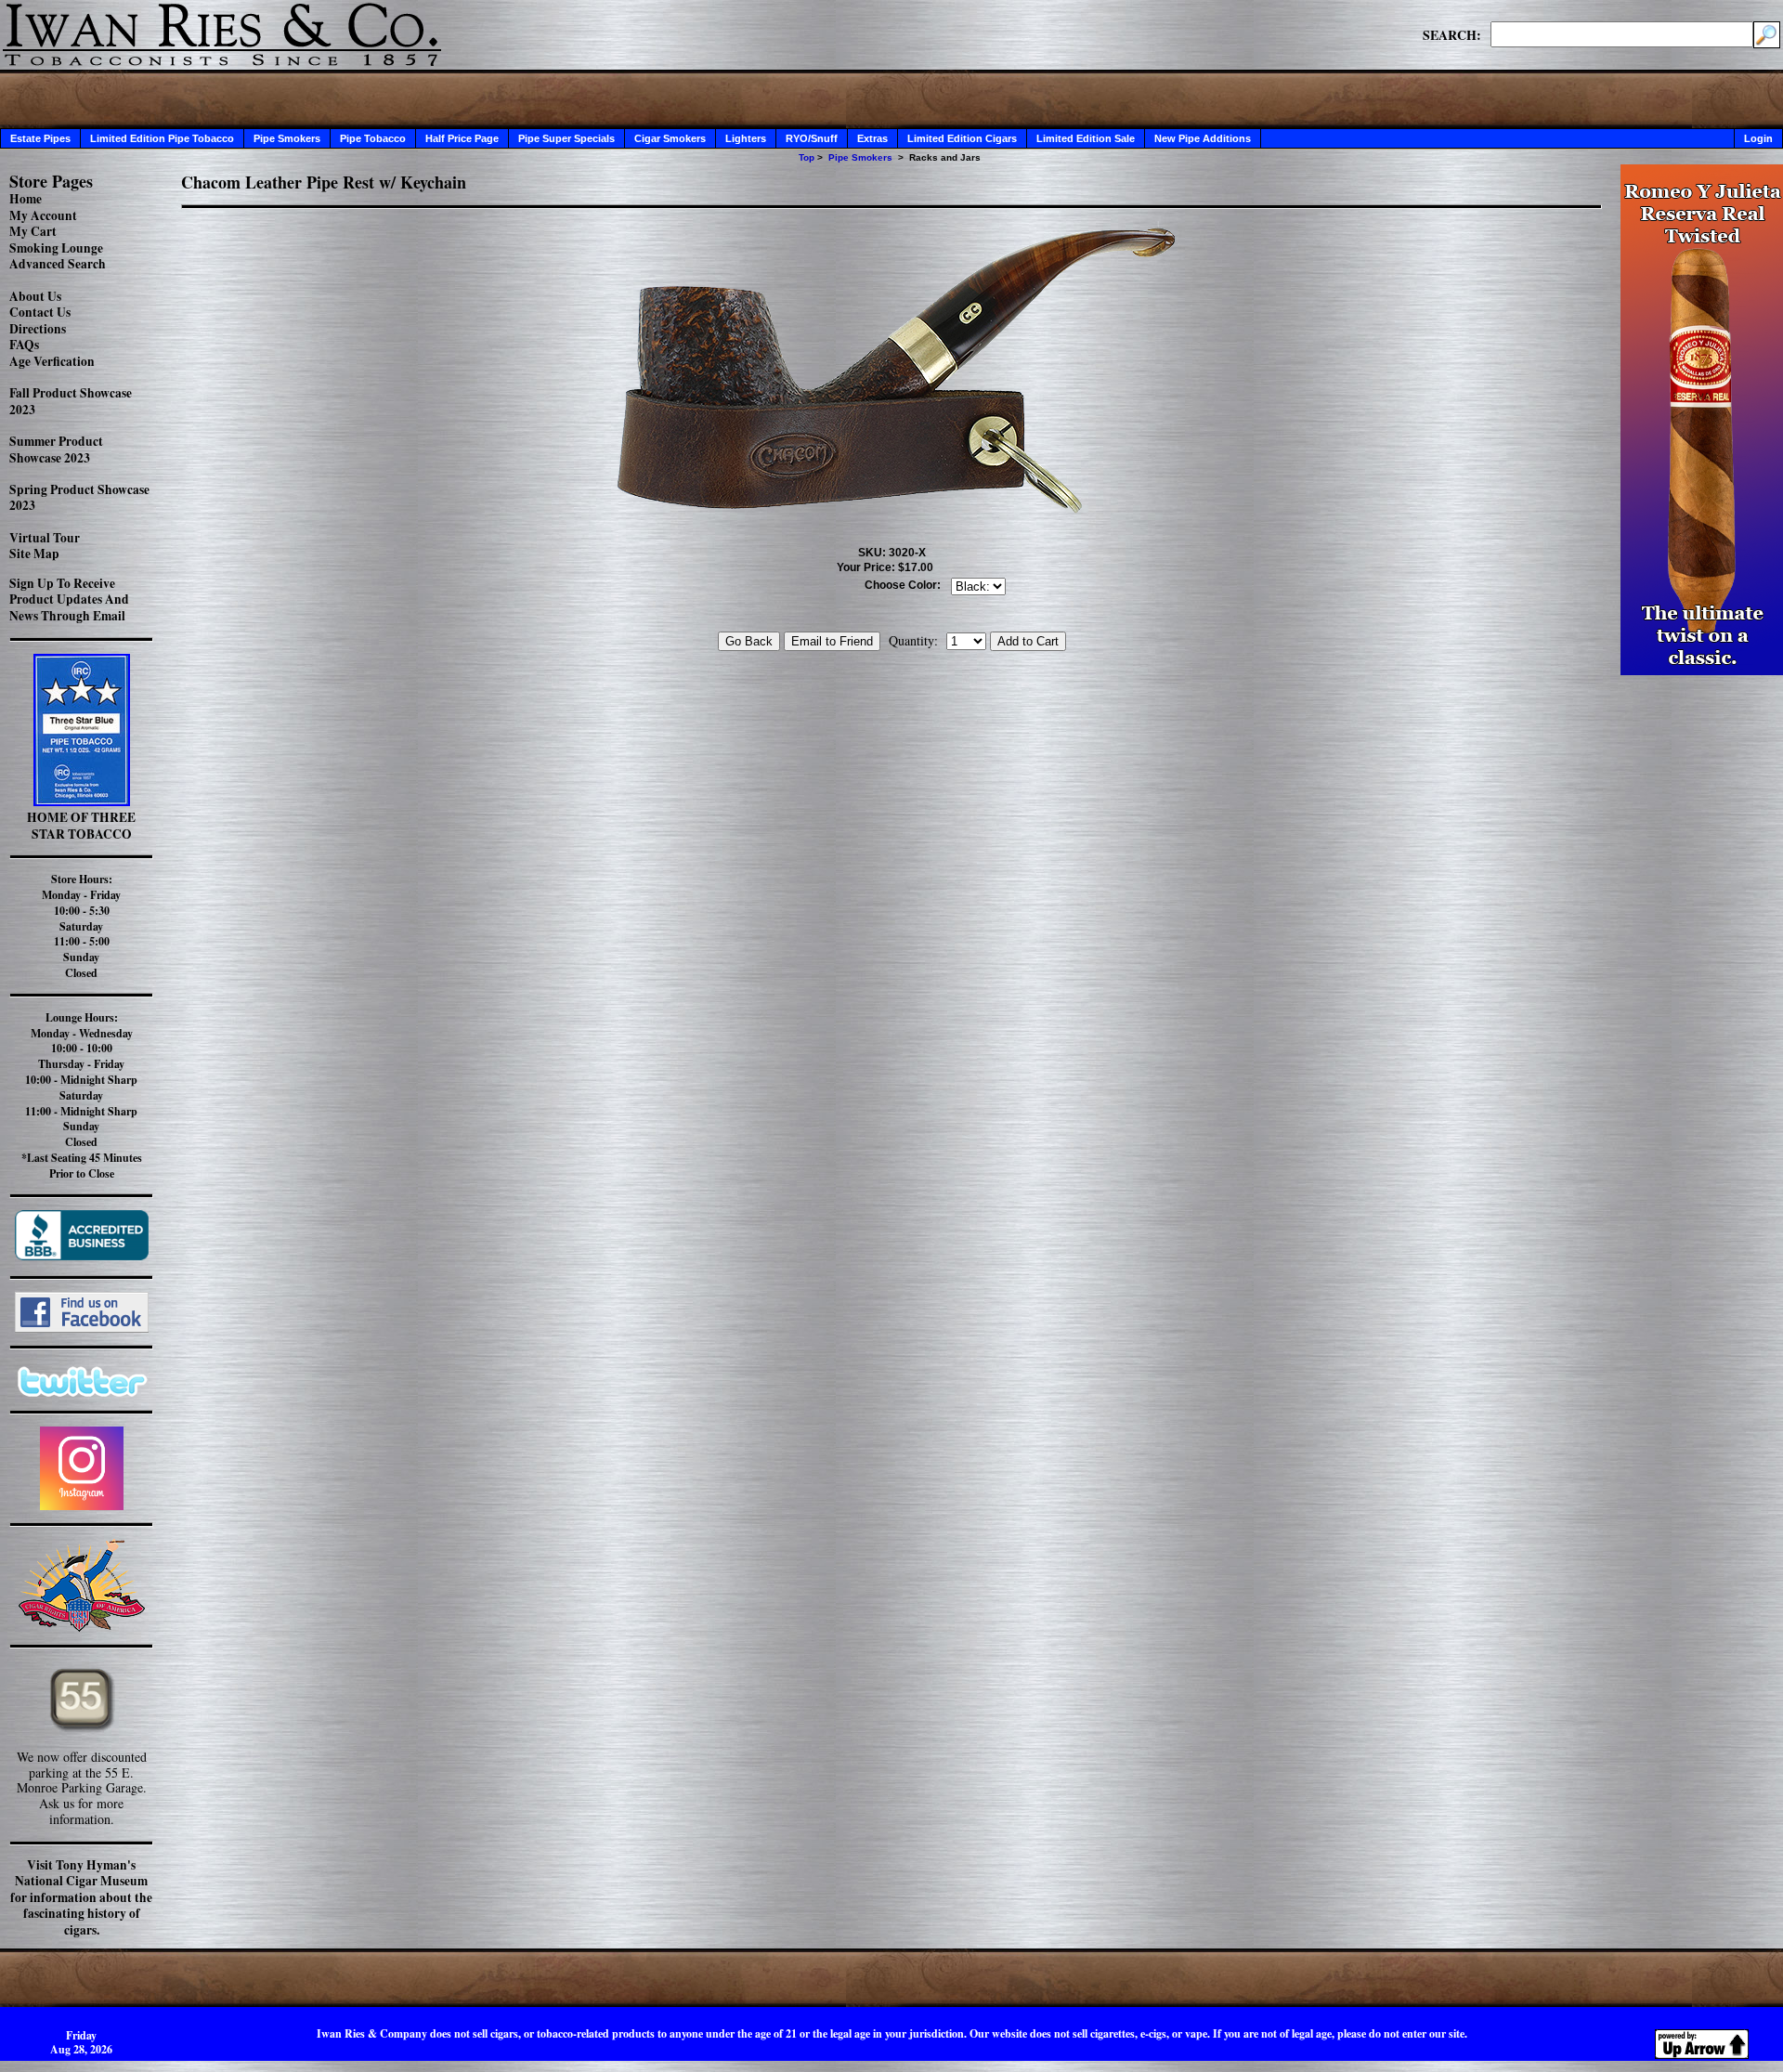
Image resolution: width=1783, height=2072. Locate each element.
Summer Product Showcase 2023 (56, 450)
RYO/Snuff (812, 138)
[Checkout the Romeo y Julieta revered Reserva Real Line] (1702, 670)
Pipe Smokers (287, 138)
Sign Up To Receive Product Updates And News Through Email (69, 599)
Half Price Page (462, 138)
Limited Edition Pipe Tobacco (162, 138)
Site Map (34, 554)
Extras (872, 138)
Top (807, 157)
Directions (38, 329)
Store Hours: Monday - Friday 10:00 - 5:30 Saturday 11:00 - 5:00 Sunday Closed (81, 926)
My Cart (33, 231)
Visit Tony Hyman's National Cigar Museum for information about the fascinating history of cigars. (81, 1897)
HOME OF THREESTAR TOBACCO (81, 826)
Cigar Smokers (670, 138)
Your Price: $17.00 (885, 567)
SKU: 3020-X (892, 553)
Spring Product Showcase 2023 (79, 498)
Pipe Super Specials (566, 138)
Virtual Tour (45, 538)
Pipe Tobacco (373, 138)
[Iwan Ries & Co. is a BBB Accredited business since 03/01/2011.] (82, 1255)
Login (1758, 138)
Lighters (746, 138)
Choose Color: (903, 585)
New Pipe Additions (1203, 138)
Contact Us (40, 312)
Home (26, 199)
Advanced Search (58, 264)
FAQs (24, 345)
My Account (43, 215)
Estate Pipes (40, 138)
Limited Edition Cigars (962, 138)
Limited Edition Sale (1086, 138)
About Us (35, 296)
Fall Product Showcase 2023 (71, 401)
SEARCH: (1452, 34)
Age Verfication (52, 361)
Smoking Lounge (56, 248)
